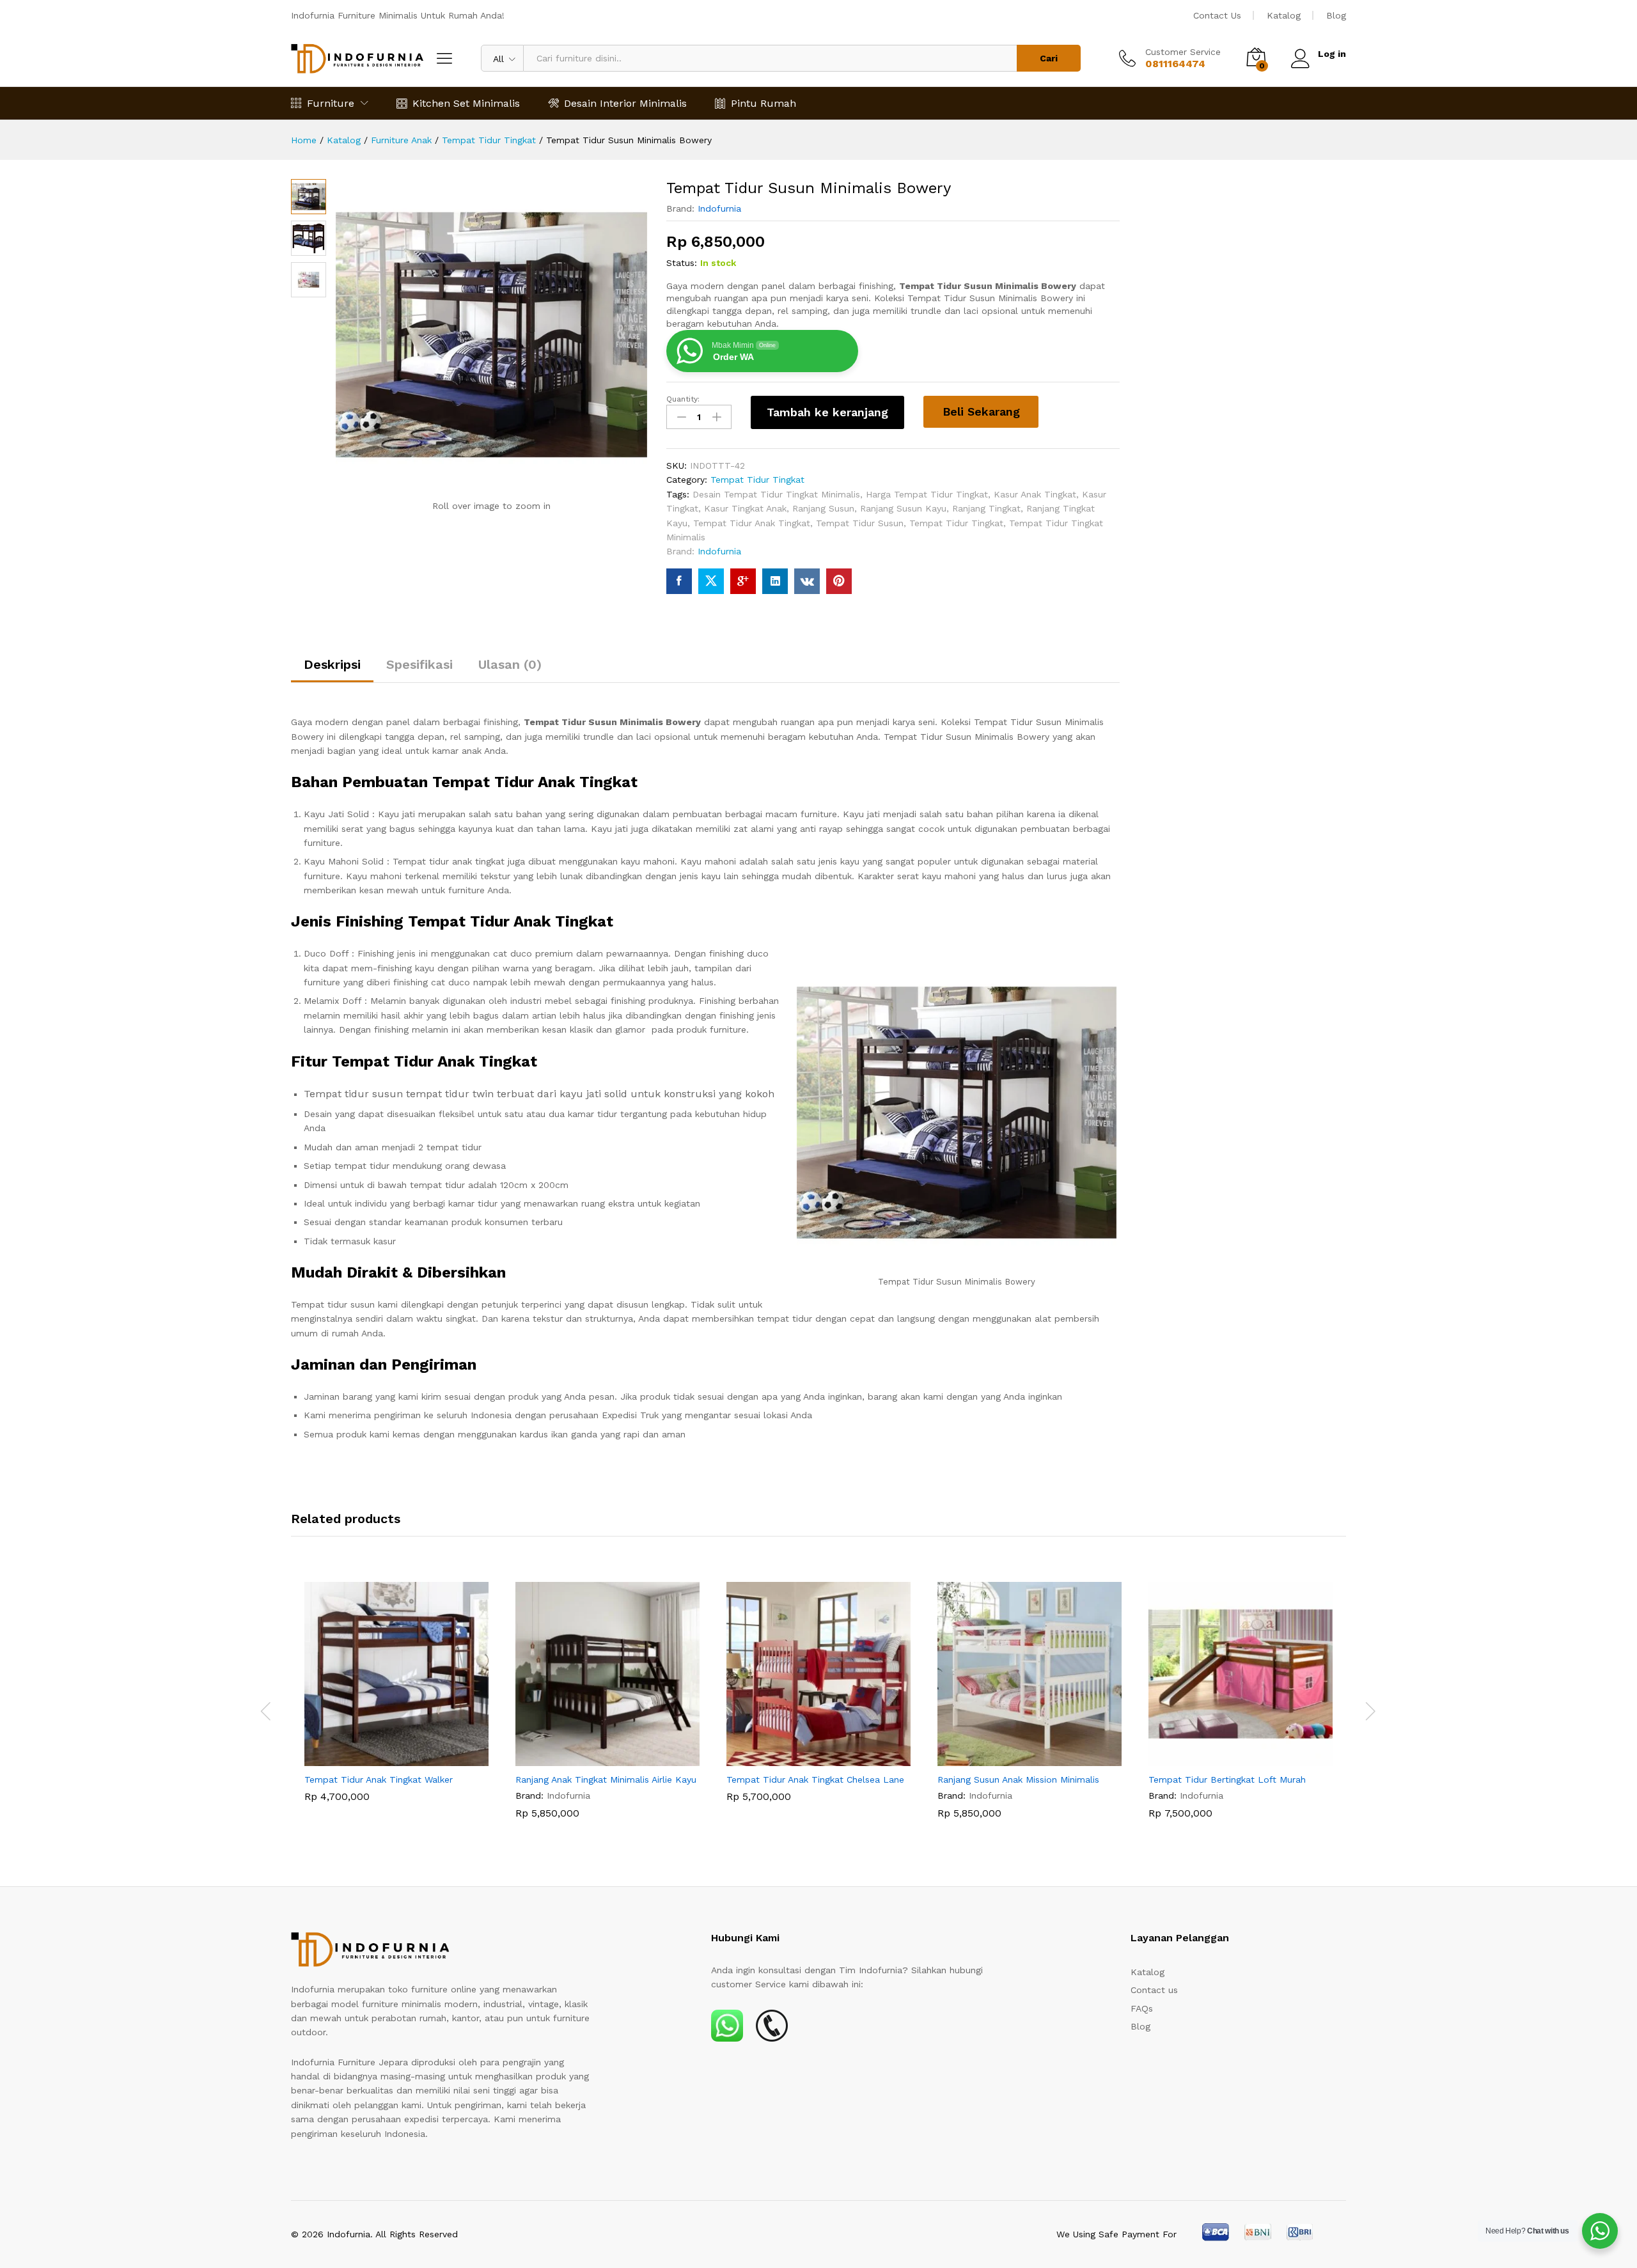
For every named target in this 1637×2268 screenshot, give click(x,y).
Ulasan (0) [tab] (510, 664)
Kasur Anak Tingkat (1035, 494)
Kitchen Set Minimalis (466, 103)
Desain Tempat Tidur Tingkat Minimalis (776, 494)
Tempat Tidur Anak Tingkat (752, 523)
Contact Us (1217, 15)
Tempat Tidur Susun (860, 523)
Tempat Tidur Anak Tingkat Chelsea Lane (815, 1779)
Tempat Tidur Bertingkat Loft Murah (1227, 1779)
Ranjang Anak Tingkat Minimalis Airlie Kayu (606, 1779)
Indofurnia (719, 208)
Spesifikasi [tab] (419, 664)
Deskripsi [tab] (332, 664)
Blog (1336, 15)
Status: (682, 263)
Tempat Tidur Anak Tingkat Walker (379, 1779)
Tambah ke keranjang (827, 412)
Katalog (1284, 15)
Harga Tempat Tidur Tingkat (927, 494)
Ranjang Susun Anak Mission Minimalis (1018, 1779)
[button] (382, 1758)
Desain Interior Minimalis (625, 103)
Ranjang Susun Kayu (903, 508)
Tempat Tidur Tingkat (757, 480)
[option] (396, 1701)
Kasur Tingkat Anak (745, 508)
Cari (1049, 58)
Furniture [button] (331, 103)
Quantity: (683, 399)
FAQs (1142, 2008)
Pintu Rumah (764, 103)
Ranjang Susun (823, 508)
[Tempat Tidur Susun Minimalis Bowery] (679, 581)
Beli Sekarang (981, 411)
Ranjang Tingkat (986, 508)
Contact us (1154, 1990)
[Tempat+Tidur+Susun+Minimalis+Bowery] (711, 581)
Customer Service (1183, 52)
